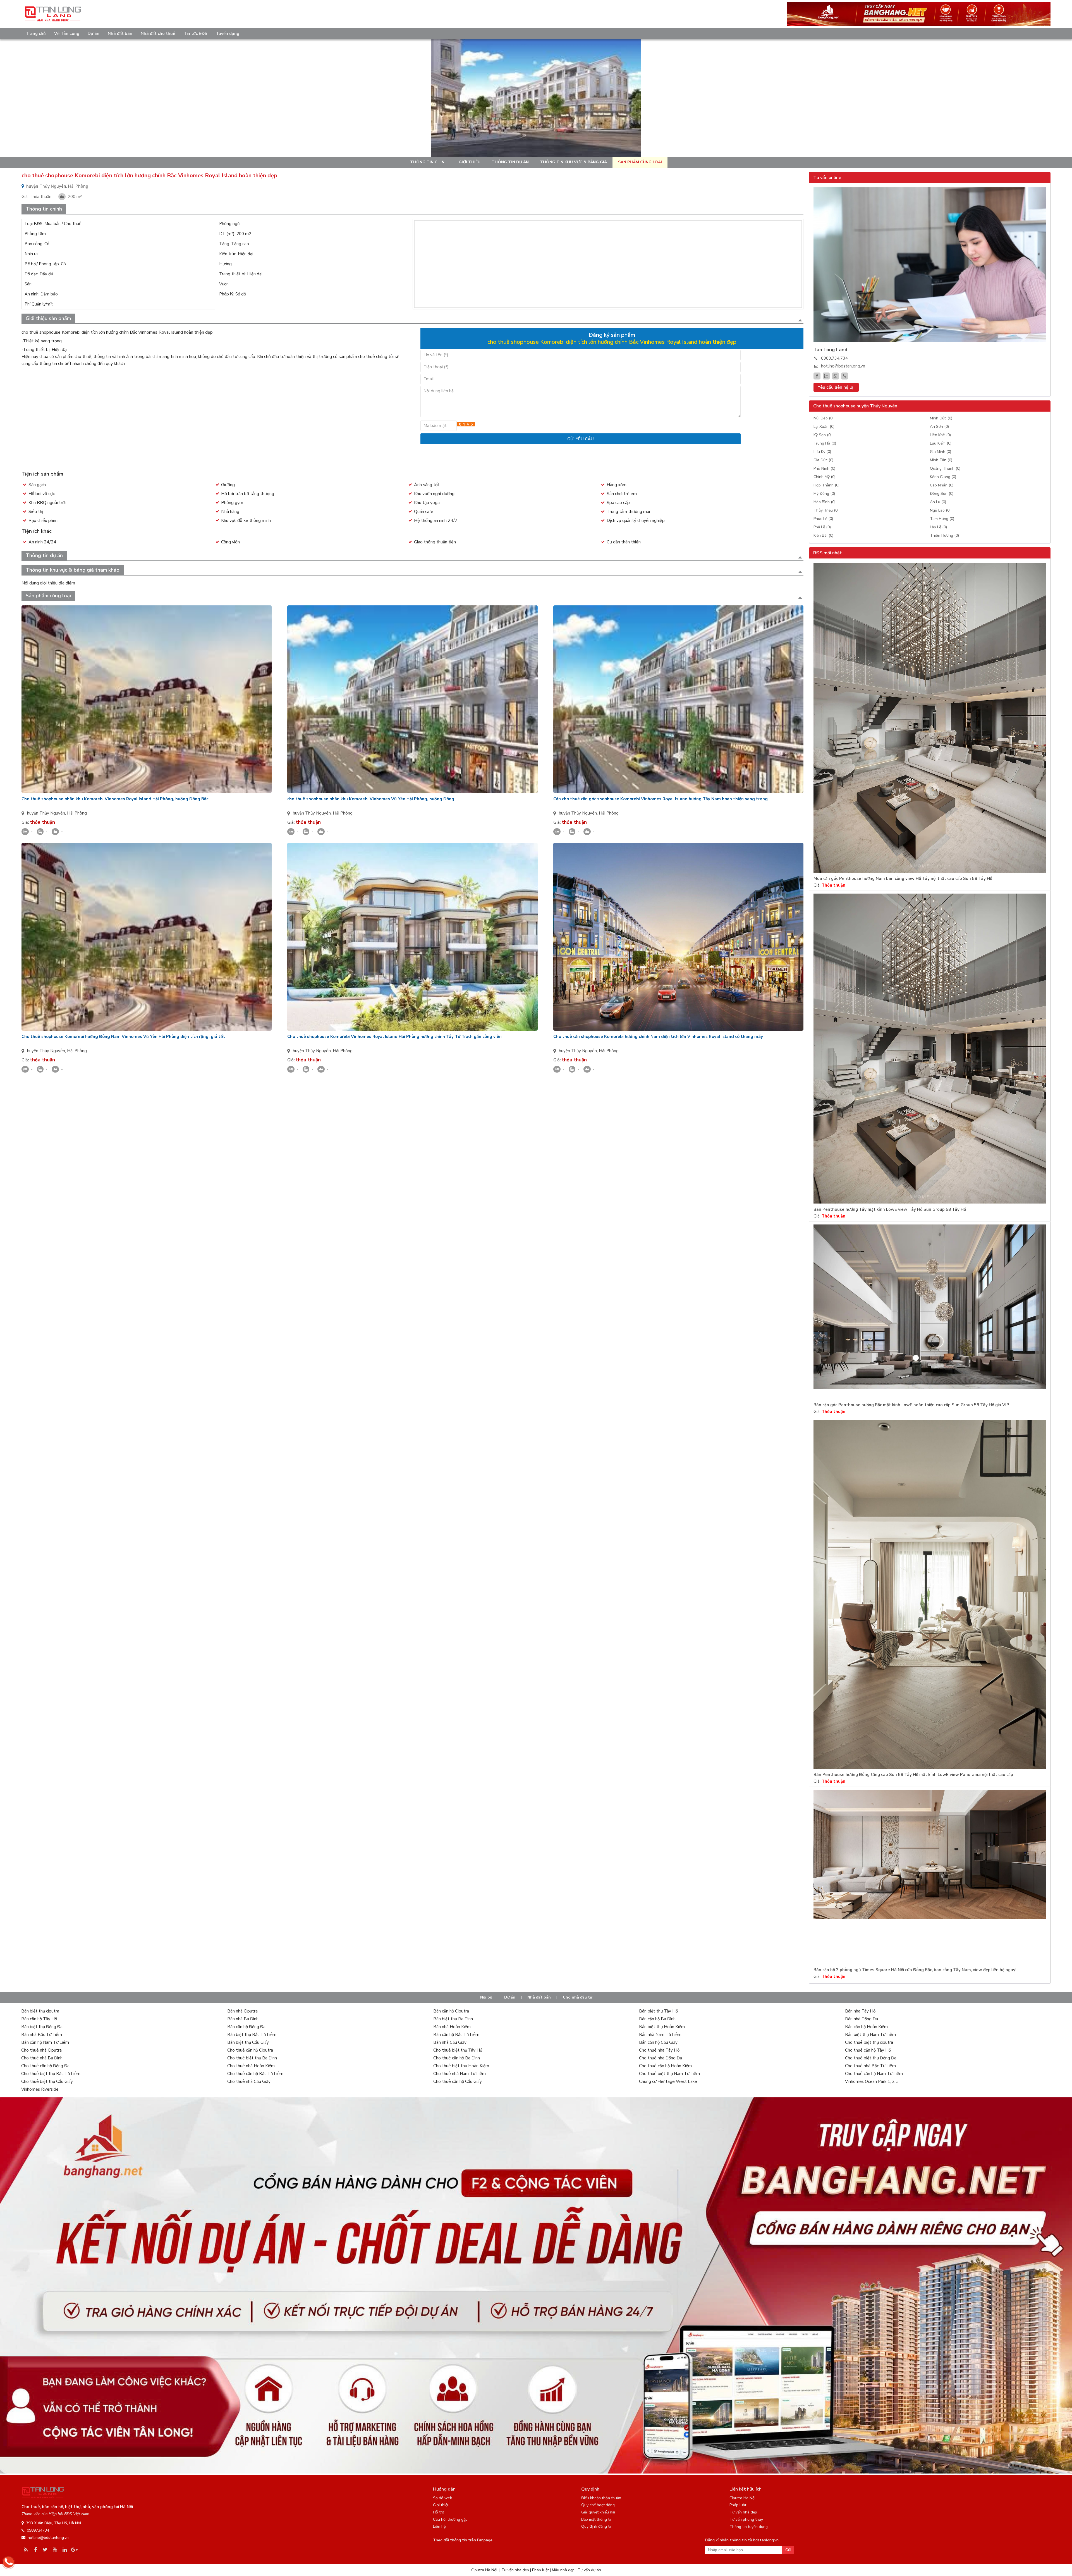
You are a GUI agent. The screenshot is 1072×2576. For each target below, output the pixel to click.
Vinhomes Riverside (40, 2089)
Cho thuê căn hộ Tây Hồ (868, 2050)
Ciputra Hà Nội (742, 2498)
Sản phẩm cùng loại (640, 162)
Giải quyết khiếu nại (598, 2512)
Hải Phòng (77, 813)
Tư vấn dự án (589, 2570)
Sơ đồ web (443, 2498)
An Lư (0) (938, 502)
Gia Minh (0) (941, 452)
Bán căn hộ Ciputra (451, 2011)
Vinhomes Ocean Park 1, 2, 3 (872, 2081)
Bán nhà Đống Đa (862, 2019)
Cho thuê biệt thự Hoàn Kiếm (461, 2066)
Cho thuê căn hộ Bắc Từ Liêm (255, 2074)
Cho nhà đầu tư (577, 1997)
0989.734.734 (834, 358)
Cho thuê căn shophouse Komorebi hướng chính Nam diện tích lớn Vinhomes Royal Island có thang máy (658, 1037)
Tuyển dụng (228, 34)
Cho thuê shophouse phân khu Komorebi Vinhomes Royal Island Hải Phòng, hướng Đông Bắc (115, 799)
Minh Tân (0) (941, 460)
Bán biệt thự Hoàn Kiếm (662, 2027)
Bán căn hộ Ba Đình (657, 2019)
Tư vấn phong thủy (746, 2519)
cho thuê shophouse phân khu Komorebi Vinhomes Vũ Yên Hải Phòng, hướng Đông (371, 799)
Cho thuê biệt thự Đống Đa (871, 2058)
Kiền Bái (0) (823, 535)
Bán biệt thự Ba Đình (453, 2019)
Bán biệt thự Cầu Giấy (248, 2042)
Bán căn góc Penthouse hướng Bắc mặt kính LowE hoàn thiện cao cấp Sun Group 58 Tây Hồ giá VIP (911, 1405)
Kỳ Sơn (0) (823, 435)
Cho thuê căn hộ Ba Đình (457, 2058)
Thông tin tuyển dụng (749, 2527)
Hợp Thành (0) (826, 485)
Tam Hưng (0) (942, 519)
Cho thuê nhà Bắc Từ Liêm (870, 2066)
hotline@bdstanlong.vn (843, 366)
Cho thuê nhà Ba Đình (42, 2058)
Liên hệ (439, 2526)
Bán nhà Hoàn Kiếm (452, 2027)
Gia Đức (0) (823, 460)
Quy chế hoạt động (598, 2505)
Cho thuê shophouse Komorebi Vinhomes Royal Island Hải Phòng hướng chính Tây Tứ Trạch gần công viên (394, 1037)
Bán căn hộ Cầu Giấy (658, 2042)
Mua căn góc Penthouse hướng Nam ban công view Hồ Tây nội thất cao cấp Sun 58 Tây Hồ (903, 879)
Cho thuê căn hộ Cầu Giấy (458, 2081)
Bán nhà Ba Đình (243, 2019)
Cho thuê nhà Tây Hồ (659, 2050)
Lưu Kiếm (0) (941, 443)
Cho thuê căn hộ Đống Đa (45, 2066)
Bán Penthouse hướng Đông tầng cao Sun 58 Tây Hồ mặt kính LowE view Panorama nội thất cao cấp (913, 1775)
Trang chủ (36, 34)
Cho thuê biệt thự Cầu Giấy (47, 2081)
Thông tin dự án (510, 162)
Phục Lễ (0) (823, 519)
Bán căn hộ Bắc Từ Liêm (456, 2035)
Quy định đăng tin (597, 2526)
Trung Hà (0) (825, 443)
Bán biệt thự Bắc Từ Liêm (252, 2035)
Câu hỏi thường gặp (450, 2519)
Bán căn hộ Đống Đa (246, 2027)
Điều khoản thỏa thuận (601, 2498)
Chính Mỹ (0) (825, 477)
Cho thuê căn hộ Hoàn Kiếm (665, 2066)
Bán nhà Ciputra (242, 2011)
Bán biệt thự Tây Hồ (658, 2011)
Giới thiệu (470, 162)
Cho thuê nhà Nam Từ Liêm (460, 2074)
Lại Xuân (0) (824, 427)
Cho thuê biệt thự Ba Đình (252, 2058)
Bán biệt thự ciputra (40, 2011)
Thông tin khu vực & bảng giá (573, 162)
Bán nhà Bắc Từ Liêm (42, 2035)
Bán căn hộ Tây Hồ (39, 2019)
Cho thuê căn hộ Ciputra (250, 2050)
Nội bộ (486, 1997)
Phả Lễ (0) (822, 527)
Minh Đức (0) (941, 418)
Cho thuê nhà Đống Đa (661, 2058)
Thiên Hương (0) (944, 535)
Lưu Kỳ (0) (822, 452)
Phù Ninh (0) (824, 468)
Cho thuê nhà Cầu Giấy (249, 2081)
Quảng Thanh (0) (945, 468)
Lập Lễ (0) (938, 527)
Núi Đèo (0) (824, 418)
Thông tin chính (429, 162)
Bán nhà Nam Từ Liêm (660, 2035)
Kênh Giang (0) (943, 477)
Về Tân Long (67, 34)
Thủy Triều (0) (826, 510)
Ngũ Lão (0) (940, 510)
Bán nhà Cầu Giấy (450, 2042)
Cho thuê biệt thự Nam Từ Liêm (669, 2074)
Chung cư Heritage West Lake (668, 2081)
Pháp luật (738, 2505)
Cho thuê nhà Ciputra (41, 2050)
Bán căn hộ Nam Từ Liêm (45, 2042)
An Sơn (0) (939, 427)
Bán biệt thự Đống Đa (42, 2027)
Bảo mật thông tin (597, 2519)
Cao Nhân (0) (942, 485)
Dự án (94, 34)
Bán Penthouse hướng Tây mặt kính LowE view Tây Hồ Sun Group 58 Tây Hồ (890, 1210)
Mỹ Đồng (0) (824, 494)
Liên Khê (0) (940, 435)
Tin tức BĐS (196, 34)
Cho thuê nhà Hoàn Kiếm (251, 2066)
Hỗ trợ (439, 2512)
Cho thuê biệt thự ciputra (869, 2042)
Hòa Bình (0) (825, 502)
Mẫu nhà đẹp (563, 2570)
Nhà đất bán (120, 34)
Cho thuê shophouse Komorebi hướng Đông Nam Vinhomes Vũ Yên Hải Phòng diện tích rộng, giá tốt (123, 1037)
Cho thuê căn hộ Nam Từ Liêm (874, 2074)
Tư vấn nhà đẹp (743, 2512)
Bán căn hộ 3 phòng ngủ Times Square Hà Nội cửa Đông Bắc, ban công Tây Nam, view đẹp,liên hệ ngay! (915, 1970)
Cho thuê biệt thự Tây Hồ (458, 2050)
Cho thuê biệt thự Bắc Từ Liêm (51, 2074)
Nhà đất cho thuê (158, 34)
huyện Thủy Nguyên (46, 813)
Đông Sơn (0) (942, 494)
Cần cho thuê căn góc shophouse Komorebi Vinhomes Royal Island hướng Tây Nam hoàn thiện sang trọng (661, 799)
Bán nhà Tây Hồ (860, 2011)
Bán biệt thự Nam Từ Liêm (870, 2035)
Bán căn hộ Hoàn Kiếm (866, 2027)
